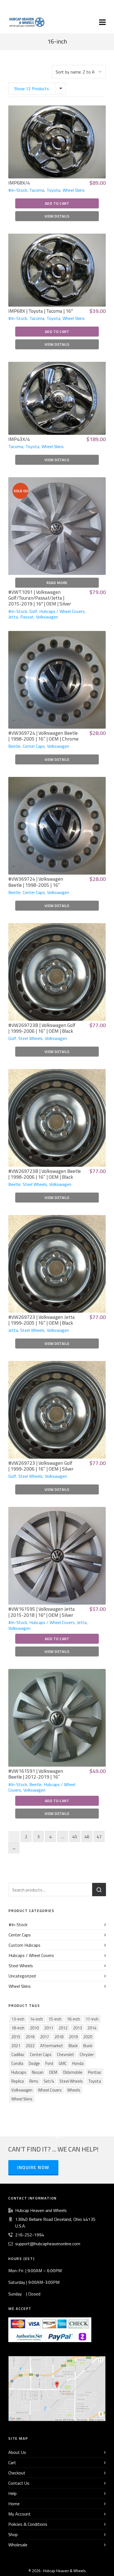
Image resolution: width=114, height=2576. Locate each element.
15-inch (55, 2019)
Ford (49, 2063)
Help (12, 2493)
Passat (27, 617)
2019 (73, 2037)
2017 (45, 2037)
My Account (20, 2514)
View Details (57, 216)
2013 (77, 2028)
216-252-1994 (30, 2235)
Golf (33, 611)
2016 (30, 2037)
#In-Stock (18, 190)
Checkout (17, 2473)
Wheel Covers (50, 2090)
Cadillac (18, 2055)
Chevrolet (66, 2055)
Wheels (74, 2090)
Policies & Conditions (28, 2524)
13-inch (18, 2019)
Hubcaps (19, 2072)
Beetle (14, 746)
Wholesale (18, 2545)
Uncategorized (22, 1976)
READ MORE (57, 583)
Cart (12, 2463)
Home (14, 2504)
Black (73, 2046)
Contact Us (19, 2483)
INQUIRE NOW (33, 2167)
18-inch (18, 2028)
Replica (18, 2081)
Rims (34, 2081)
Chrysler (87, 2055)
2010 (34, 2028)
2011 (49, 2028)
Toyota (53, 190)
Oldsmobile (73, 2072)
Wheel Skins (74, 190)
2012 (63, 2028)
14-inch (36, 2019)
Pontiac (95, 2072)
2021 (16, 2046)
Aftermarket (52, 2046)
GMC (63, 2063)
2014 (92, 2028)
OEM (53, 2072)
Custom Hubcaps (24, 1945)
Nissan (38, 2072)
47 (99, 1837)
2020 (88, 2037)
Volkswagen (47, 617)
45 (75, 1837)
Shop (13, 2534)
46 (87, 1837)
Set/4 (49, 2081)
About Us (17, 2452)
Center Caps (34, 746)
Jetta (13, 617)
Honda (78, 2063)
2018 (59, 2037)
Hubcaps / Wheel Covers (62, 611)
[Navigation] (102, 22)
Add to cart (57, 203)
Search (99, 1890)
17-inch (92, 2019)
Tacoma (37, 190)
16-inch (73, 2019)
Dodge (34, 2063)
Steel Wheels (30, 1038)
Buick (88, 2046)
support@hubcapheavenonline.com (48, 2244)
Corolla (17, 2063)
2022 (30, 2046)
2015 (16, 2037)
